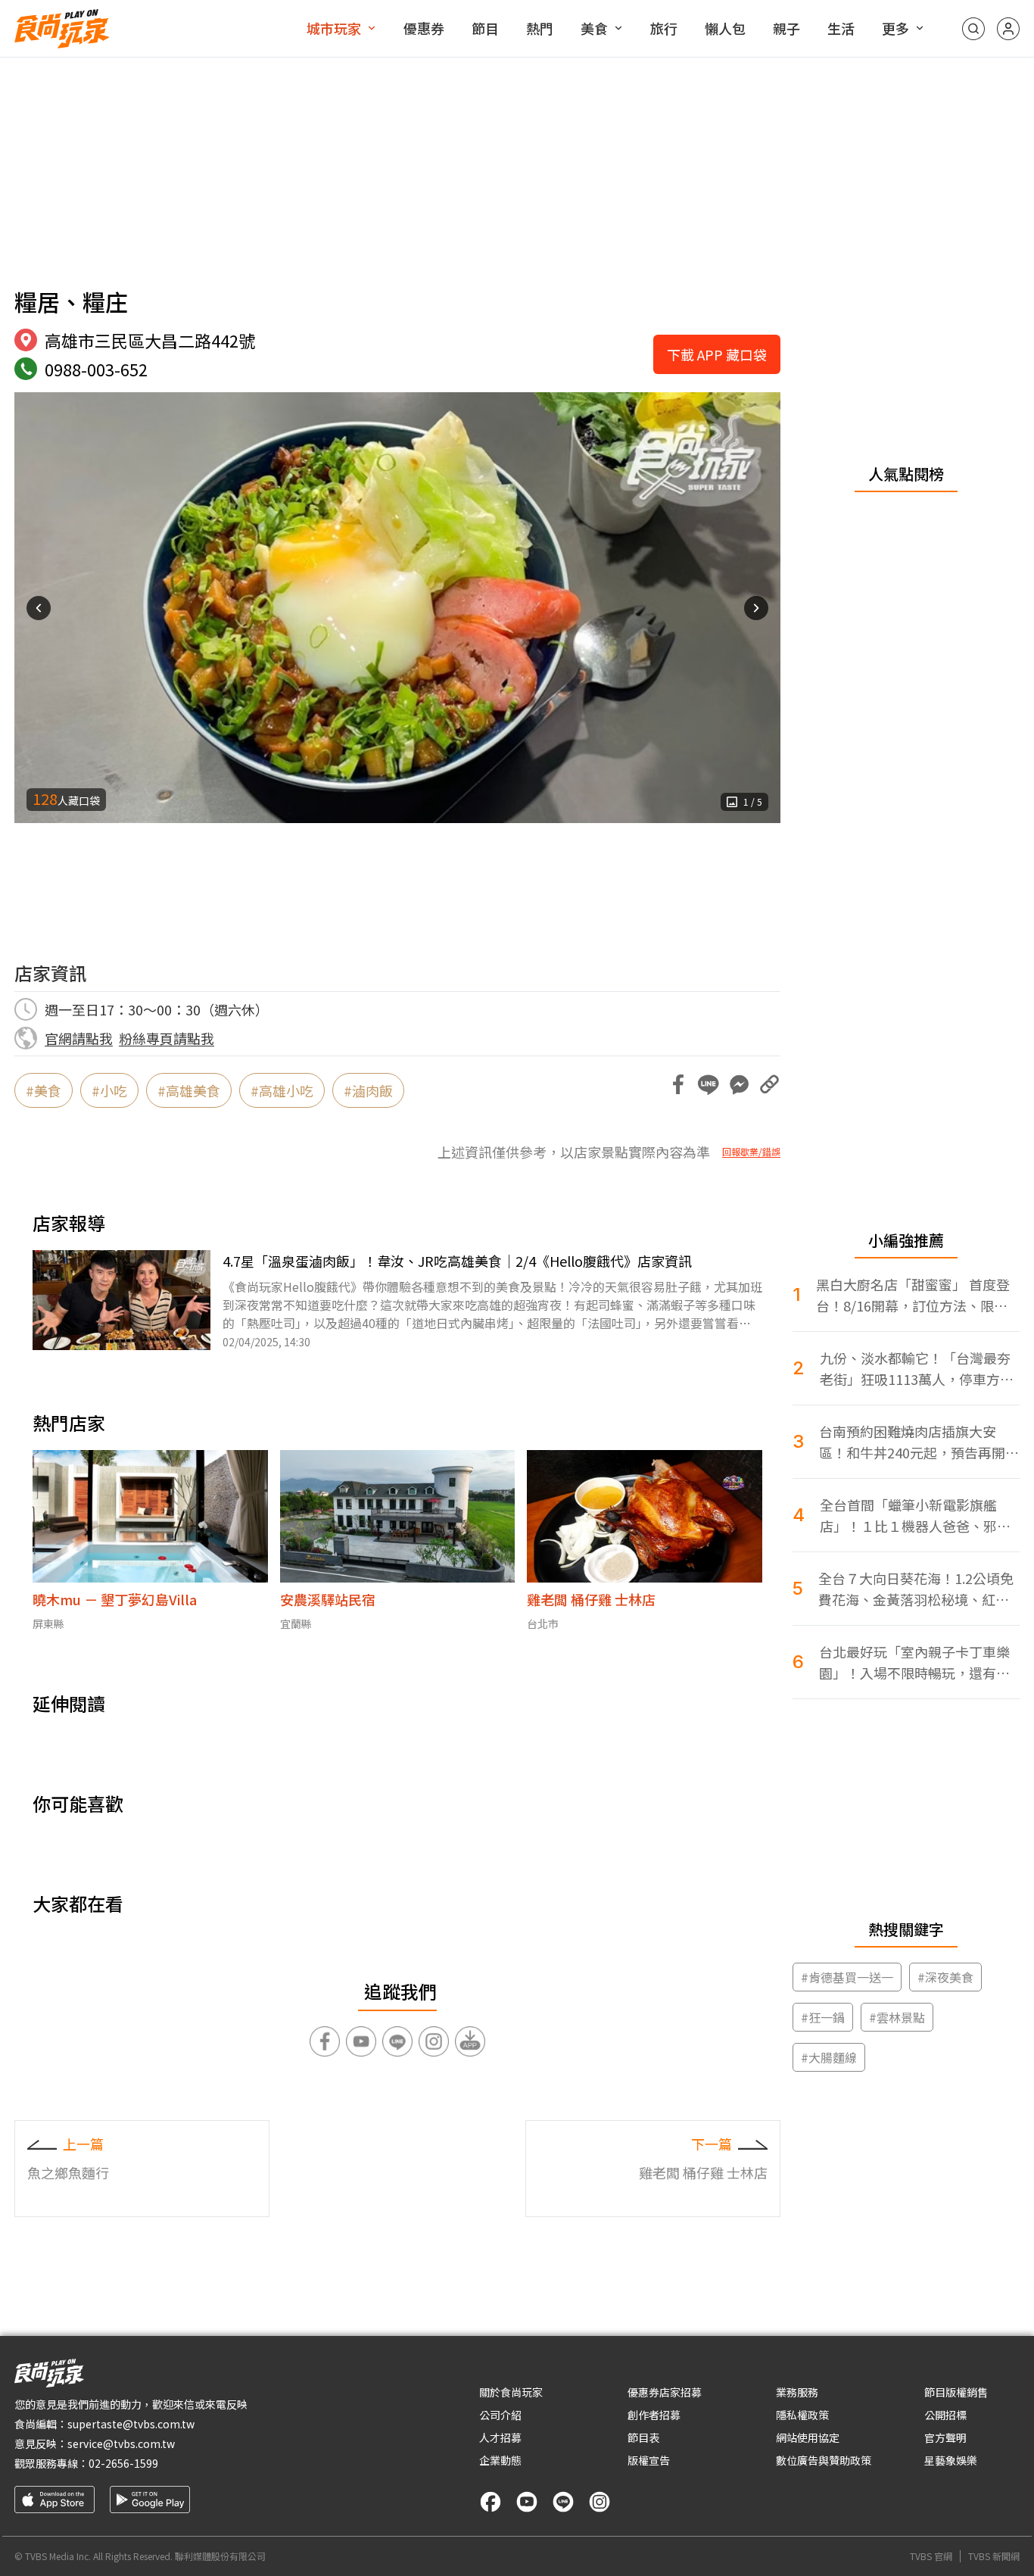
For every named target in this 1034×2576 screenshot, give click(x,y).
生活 (841, 28)
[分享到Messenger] (739, 1084)
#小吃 (109, 1090)
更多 (895, 28)
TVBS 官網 (931, 2556)
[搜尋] (973, 29)
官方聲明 (945, 2437)
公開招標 (945, 2415)
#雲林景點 (897, 2017)
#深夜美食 (945, 1977)
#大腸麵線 (829, 2057)
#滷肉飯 (368, 1090)
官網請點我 (79, 1038)
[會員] (1008, 29)
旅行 (664, 28)
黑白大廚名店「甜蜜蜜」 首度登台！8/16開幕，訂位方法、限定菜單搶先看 (913, 1295)
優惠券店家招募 (665, 2392)
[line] (563, 2502)
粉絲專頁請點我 (167, 1038)
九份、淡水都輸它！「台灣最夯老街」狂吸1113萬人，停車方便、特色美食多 (915, 1369)
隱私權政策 (802, 2415)
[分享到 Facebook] (678, 1084)
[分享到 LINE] (709, 1084)
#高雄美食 (189, 1090)
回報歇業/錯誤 (751, 1152)
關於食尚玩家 (511, 2392)
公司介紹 (500, 2415)
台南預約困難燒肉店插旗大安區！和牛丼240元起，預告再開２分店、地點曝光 (919, 1442)
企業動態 (500, 2460)
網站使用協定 (808, 2437)
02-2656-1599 (123, 2463)
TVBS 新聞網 (994, 2556)
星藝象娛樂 (951, 2460)
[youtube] (527, 2502)
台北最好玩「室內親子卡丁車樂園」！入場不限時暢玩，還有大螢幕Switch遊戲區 (914, 1662)
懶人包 (725, 28)
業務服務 (797, 2392)
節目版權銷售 (956, 2392)
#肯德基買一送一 (847, 1977)
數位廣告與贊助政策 (824, 2460)
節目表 (643, 2437)
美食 (594, 28)
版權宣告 (649, 2460)
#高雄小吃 (282, 1090)
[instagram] (600, 2502)
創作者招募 (654, 2415)
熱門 (540, 28)
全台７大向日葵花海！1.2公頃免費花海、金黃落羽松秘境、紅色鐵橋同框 (916, 1589)
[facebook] (491, 2502)
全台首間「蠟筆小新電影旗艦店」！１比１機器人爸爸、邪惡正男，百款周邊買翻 (915, 1516)
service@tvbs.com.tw (121, 2443)
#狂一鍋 (823, 2017)
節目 (485, 28)
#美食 (44, 1090)
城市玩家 (334, 28)
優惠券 (424, 28)
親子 (786, 28)
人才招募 (500, 2437)
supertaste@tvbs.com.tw (131, 2424)
